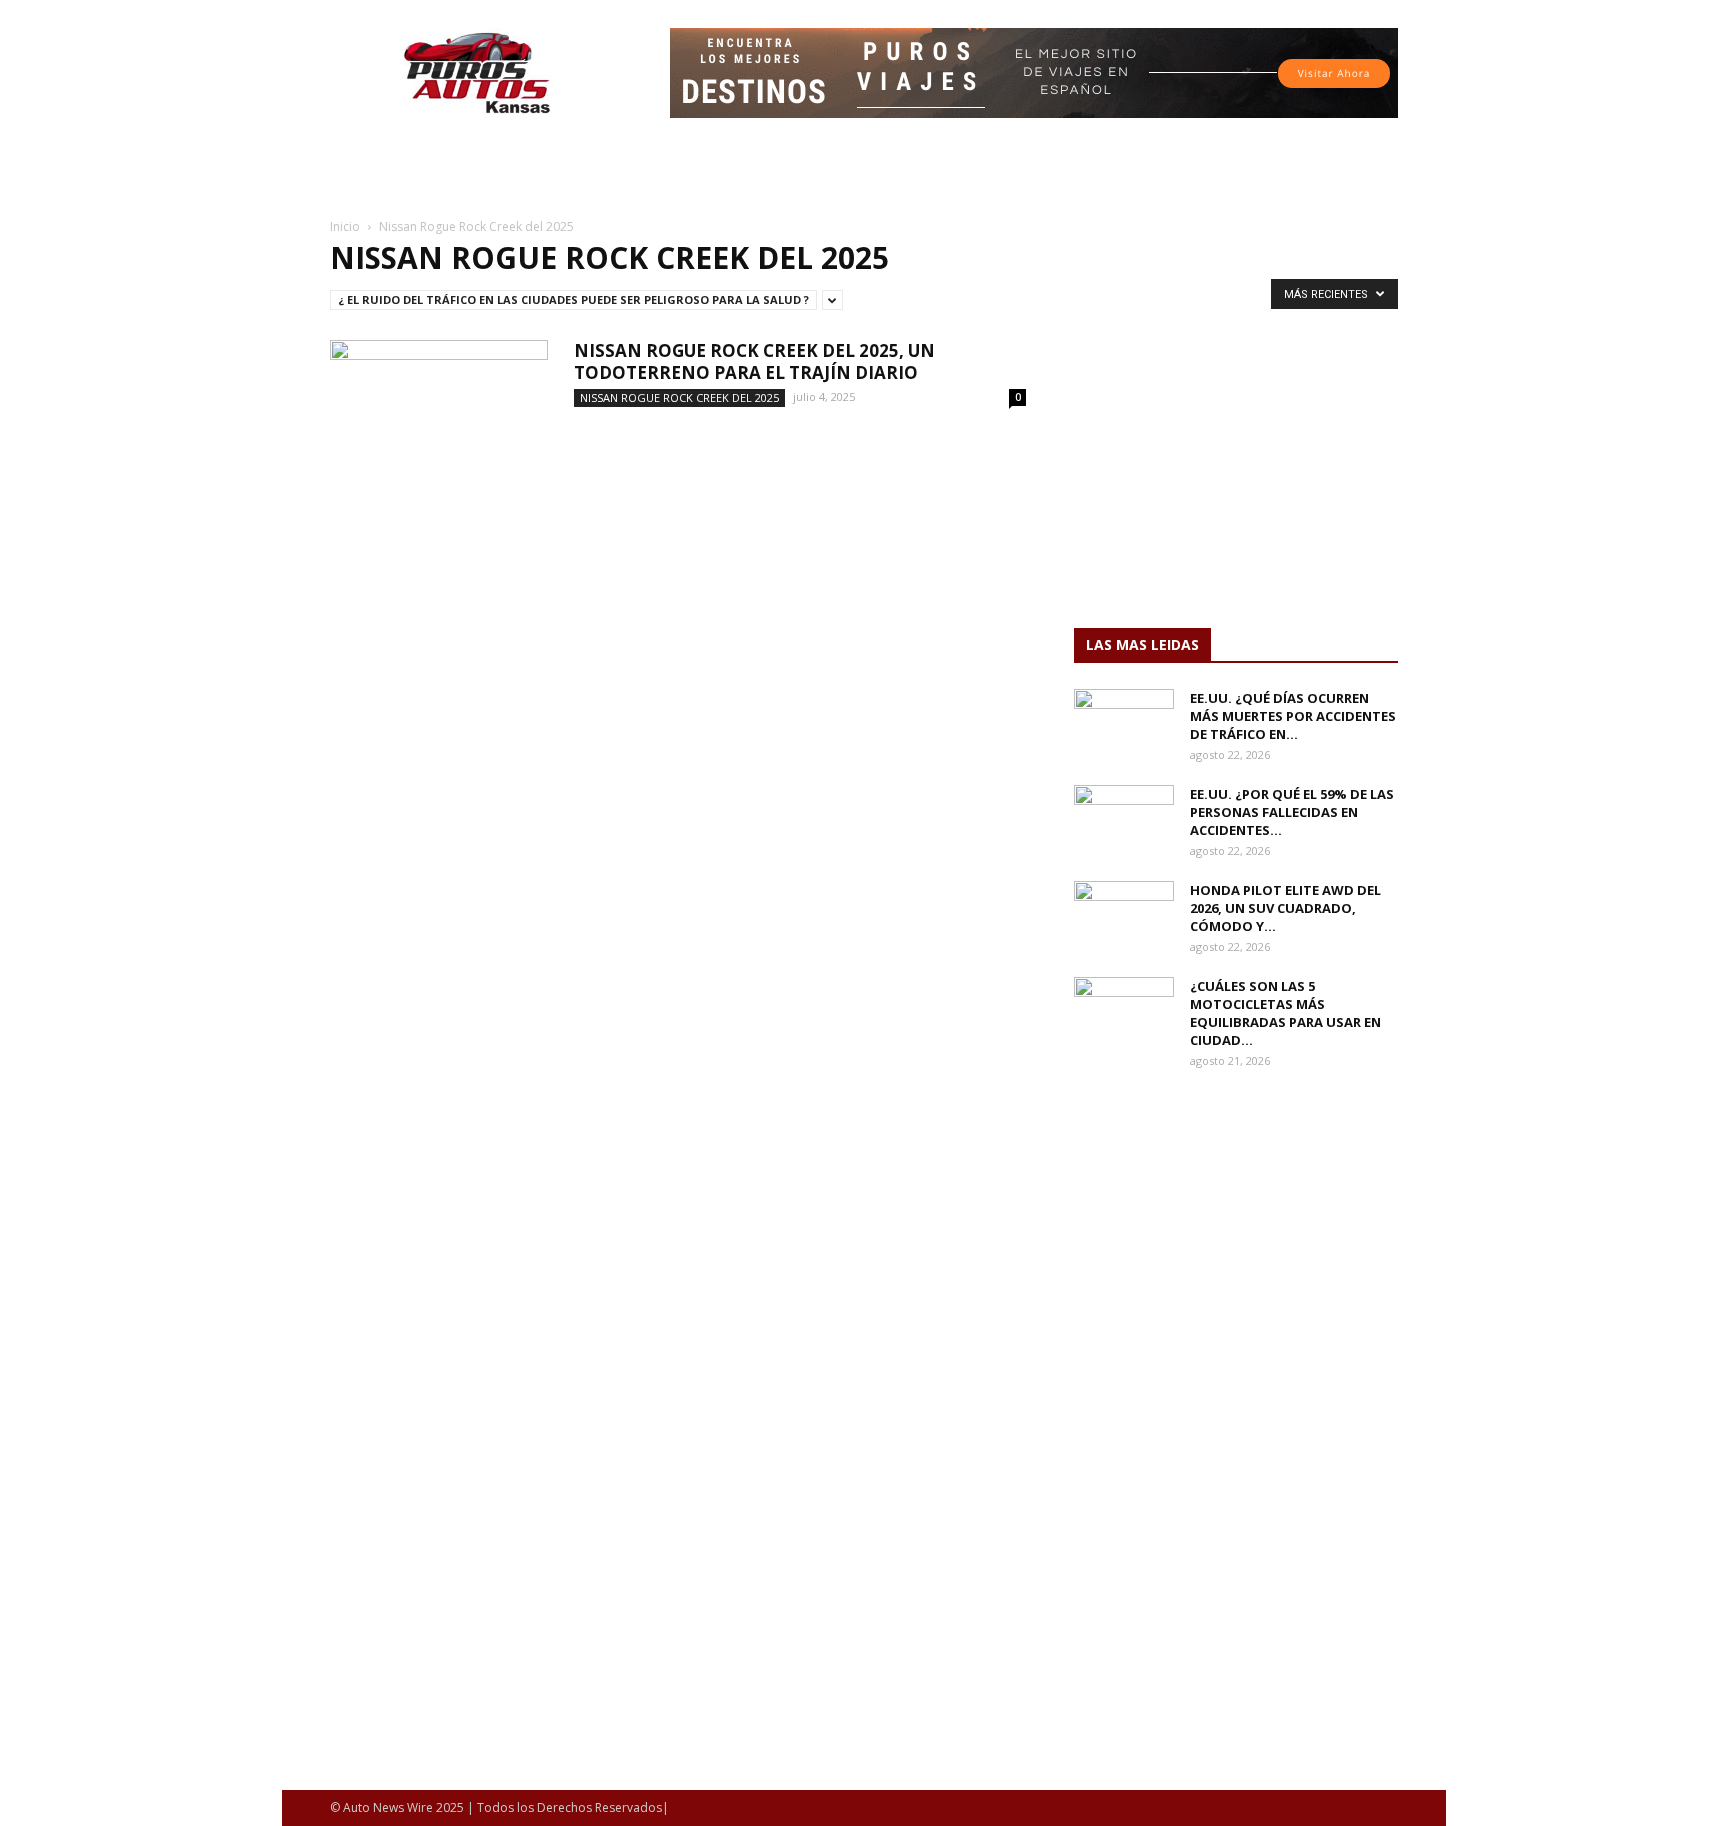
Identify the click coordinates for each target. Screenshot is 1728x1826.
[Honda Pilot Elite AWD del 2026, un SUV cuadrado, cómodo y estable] (1124, 916)
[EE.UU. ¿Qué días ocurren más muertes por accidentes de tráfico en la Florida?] (1124, 724)
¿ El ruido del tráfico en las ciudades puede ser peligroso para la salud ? (573, 299)
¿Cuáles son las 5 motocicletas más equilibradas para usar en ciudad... (1285, 1013)
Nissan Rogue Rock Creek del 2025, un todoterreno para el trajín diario (754, 361)
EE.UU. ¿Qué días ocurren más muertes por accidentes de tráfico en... (1293, 716)
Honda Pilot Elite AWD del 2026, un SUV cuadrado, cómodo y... (1285, 908)
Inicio (345, 226)
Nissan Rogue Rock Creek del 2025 (679, 397)
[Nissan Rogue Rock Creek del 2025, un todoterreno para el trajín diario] (439, 415)
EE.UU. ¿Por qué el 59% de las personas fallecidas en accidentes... (1292, 812)
